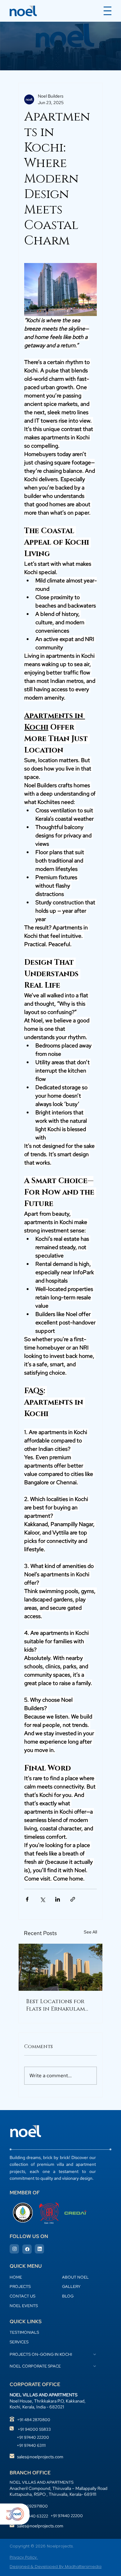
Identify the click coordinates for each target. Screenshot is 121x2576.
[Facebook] (27, 2249)
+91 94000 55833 (34, 2429)
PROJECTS (20, 2286)
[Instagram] (14, 2249)
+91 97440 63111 (31, 2445)
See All (90, 1932)
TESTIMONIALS (24, 2332)
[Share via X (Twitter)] (42, 1899)
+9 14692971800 (32, 2506)
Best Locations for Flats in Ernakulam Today (56, 2005)
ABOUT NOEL (75, 2277)
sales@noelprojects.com (40, 2457)
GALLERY (71, 2286)
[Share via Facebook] (27, 1899)
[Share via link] (73, 1899)
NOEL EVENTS (24, 2306)
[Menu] (108, 11)
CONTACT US (22, 2296)
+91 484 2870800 (34, 2420)
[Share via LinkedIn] (58, 1899)
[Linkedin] (39, 2249)
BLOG (68, 2296)
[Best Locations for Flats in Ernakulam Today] (60, 1967)
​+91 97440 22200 (33, 2437)
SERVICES (19, 2342)
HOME (16, 2277)
